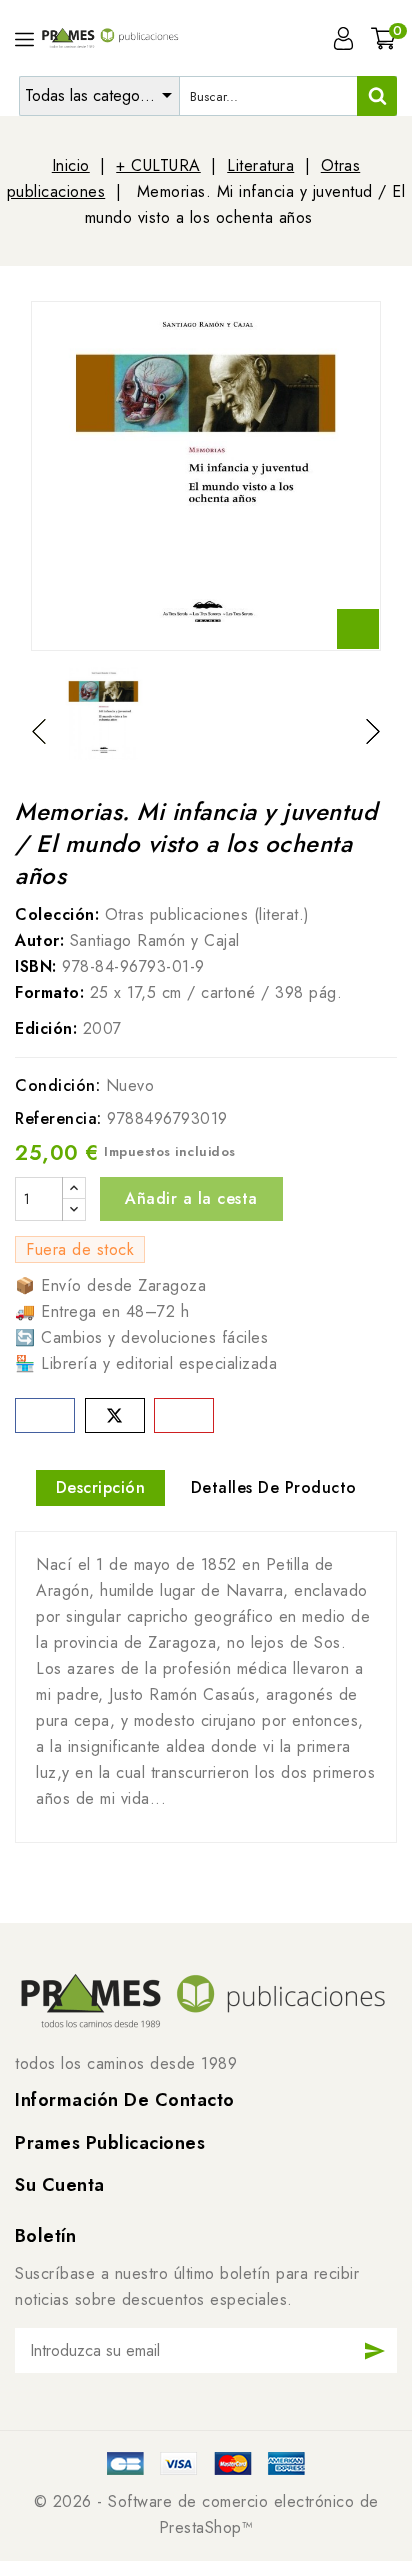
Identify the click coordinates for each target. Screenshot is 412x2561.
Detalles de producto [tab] (274, 1487)
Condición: (57, 1085)
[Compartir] (45, 1415)
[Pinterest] (184, 1415)
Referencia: (58, 1118)
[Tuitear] (115, 1415)
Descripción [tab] (101, 1487)
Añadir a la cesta (191, 1198)
